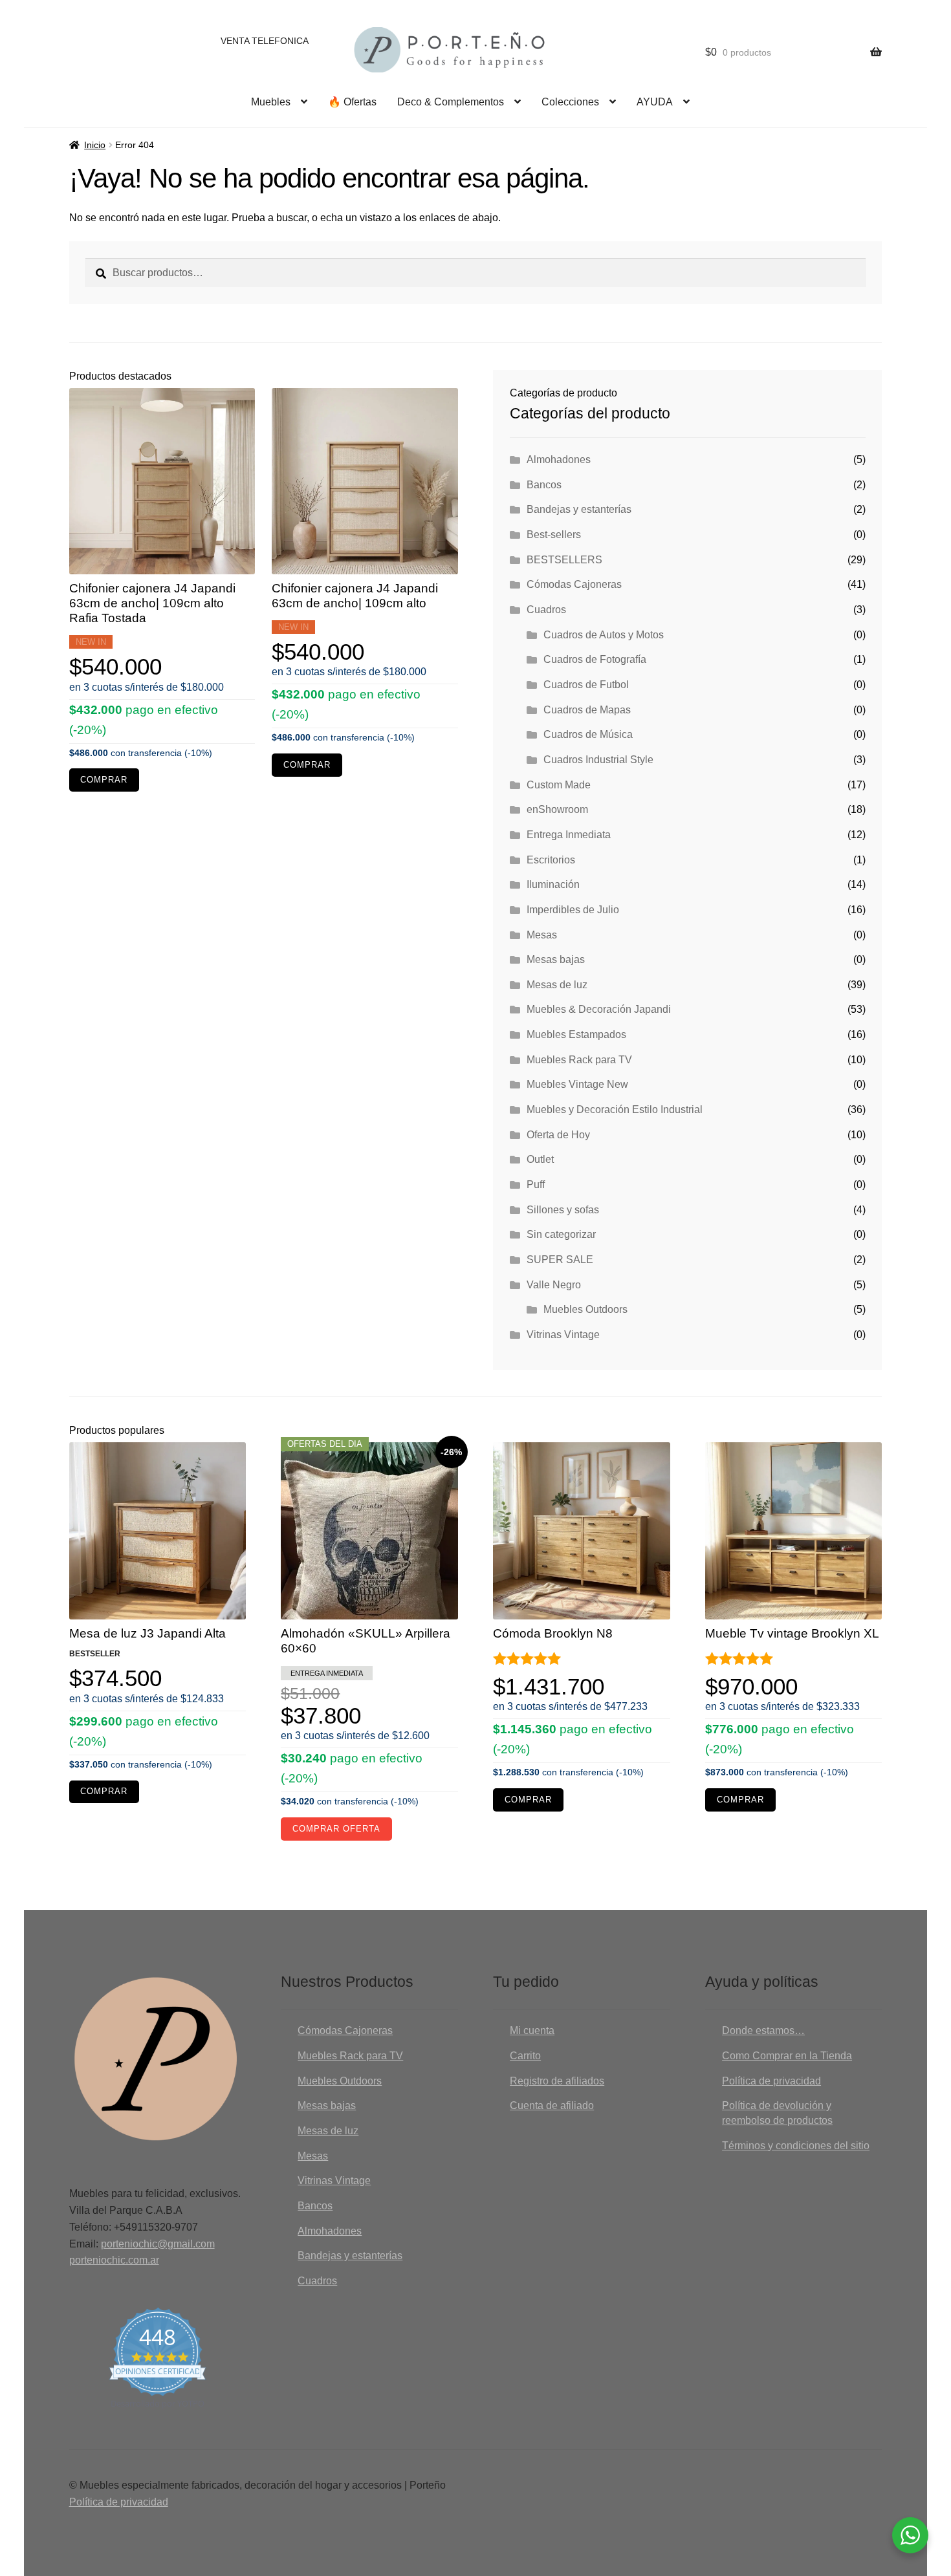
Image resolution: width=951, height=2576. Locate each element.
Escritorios (551, 860)
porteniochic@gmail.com (158, 2244)
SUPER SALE (560, 1260)
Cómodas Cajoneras (574, 584)
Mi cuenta (532, 2030)
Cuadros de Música (588, 734)
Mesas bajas (556, 959)
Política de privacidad (771, 2081)
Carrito (525, 2056)
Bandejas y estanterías (579, 509)
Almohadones (559, 460)
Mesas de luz (557, 985)
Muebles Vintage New (577, 1084)
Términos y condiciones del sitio (796, 2146)
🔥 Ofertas (352, 102)
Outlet (540, 1159)
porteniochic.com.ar (114, 2260)
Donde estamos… (763, 2030)
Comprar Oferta (336, 1829)
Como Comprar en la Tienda (787, 2056)
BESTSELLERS (564, 560)
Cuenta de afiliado (552, 2105)
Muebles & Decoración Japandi (599, 1009)
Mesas (542, 935)
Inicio (95, 145)
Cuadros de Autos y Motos (604, 635)
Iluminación (553, 884)
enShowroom (557, 809)
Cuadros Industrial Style (598, 760)
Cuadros (546, 610)
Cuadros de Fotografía (595, 659)
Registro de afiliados (557, 2081)
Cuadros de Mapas (587, 710)
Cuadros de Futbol (586, 685)
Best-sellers (554, 535)
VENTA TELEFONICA (265, 41)
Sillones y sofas (563, 1210)
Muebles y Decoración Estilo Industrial (615, 1109)
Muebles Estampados (576, 1034)
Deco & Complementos (451, 102)
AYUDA (655, 102)
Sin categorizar (561, 1234)
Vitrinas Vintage (563, 1335)
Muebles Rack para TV (579, 1060)
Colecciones (570, 102)
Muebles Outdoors (585, 1309)
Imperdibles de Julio (573, 910)
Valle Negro (554, 1285)
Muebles (271, 102)
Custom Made (559, 785)
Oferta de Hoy (558, 1135)
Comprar (104, 780)
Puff (536, 1185)
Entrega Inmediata (569, 835)
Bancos (544, 485)
